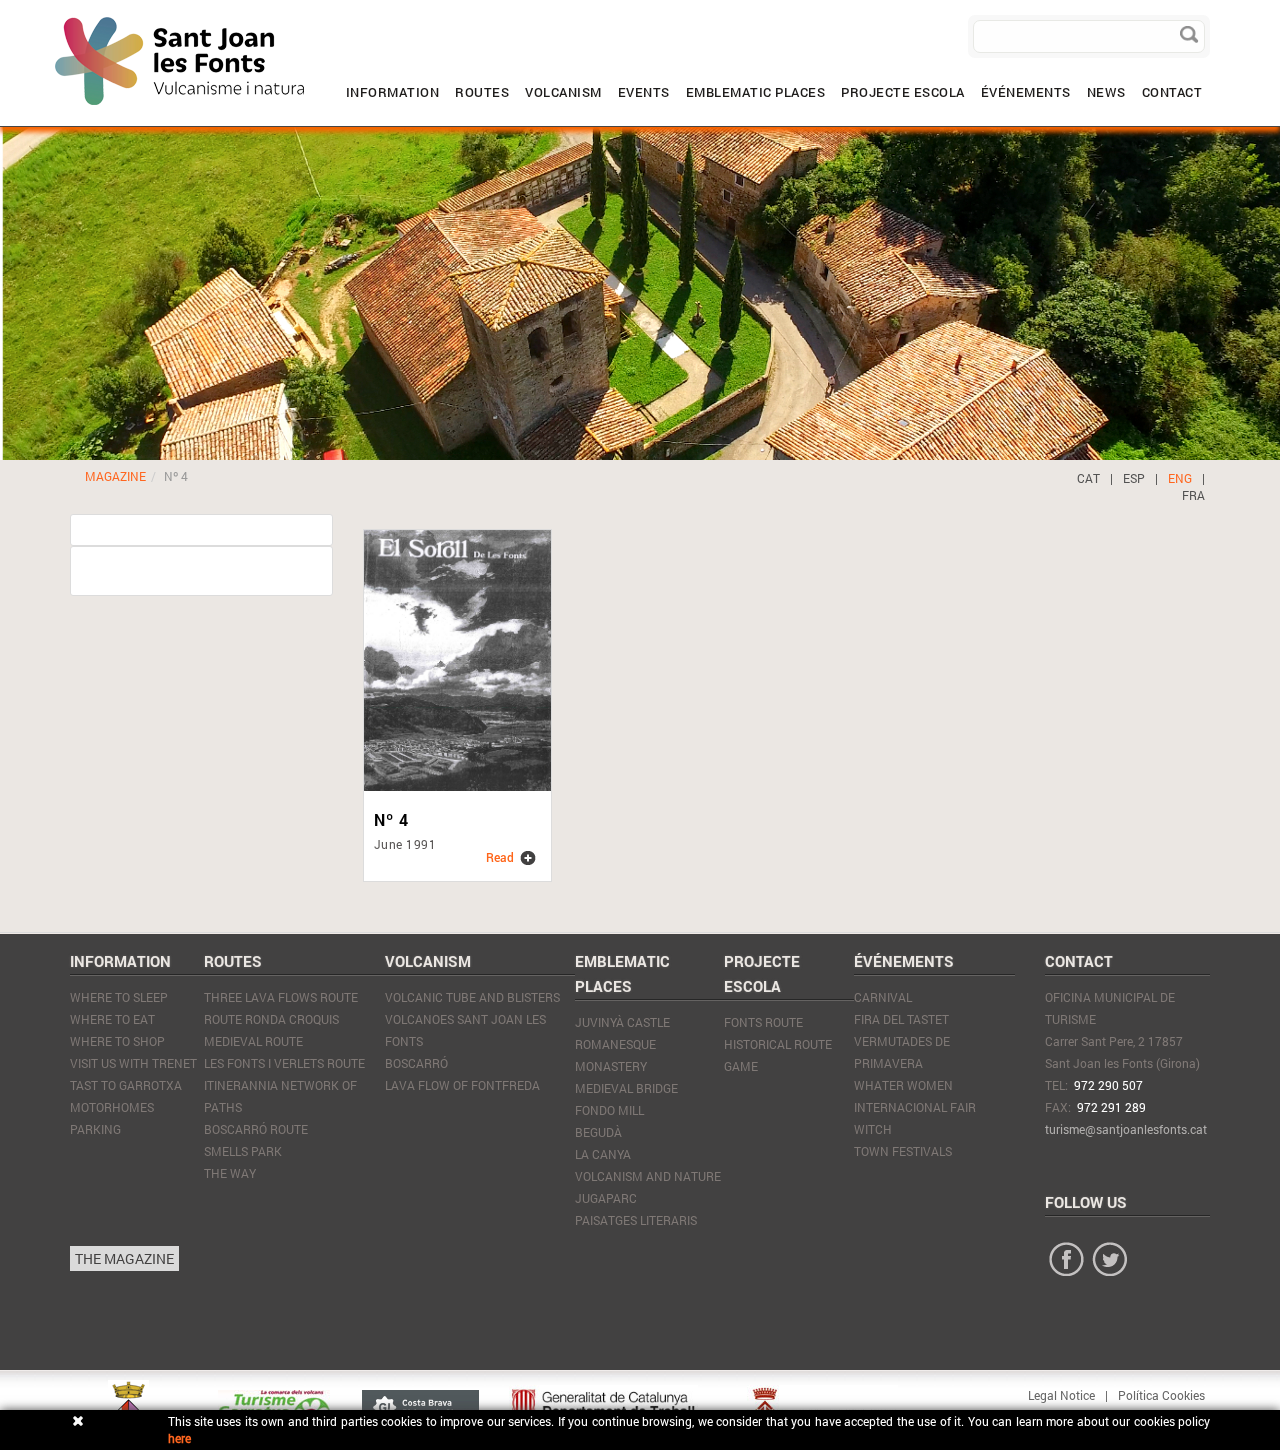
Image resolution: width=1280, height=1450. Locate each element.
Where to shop (117, 1041)
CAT (1088, 478)
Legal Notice (1061, 1395)
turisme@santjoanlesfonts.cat (1126, 1129)
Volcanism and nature (648, 1176)
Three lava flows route (281, 997)
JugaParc (606, 1198)
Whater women (903, 1085)
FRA (1193, 495)
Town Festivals (903, 1151)
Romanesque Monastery (615, 1055)
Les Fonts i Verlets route (284, 1063)
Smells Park (243, 1151)
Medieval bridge (626, 1088)
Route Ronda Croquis (271, 1019)
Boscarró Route (256, 1129)
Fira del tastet (901, 1019)
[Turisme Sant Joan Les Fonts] (55, 15)
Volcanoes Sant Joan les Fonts (465, 1030)
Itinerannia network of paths (280, 1096)
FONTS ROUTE (763, 1022)
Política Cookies (1161, 1395)
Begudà (598, 1132)
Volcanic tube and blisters (472, 997)
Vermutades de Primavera (902, 1052)
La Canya (603, 1154)
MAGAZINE (115, 476)
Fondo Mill (609, 1110)
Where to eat (112, 1019)
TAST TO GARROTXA (126, 1085)
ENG (1180, 478)
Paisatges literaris (636, 1220)
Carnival (883, 997)
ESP (1134, 478)
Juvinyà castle (622, 1022)
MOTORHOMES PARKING (112, 1118)
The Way (230, 1173)
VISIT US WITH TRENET (133, 1063)
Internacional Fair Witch (915, 1118)
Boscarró (416, 1063)
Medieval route (253, 1041)
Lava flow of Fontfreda (462, 1085)
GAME (741, 1066)
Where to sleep (119, 997)
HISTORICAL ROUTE (778, 1044)
